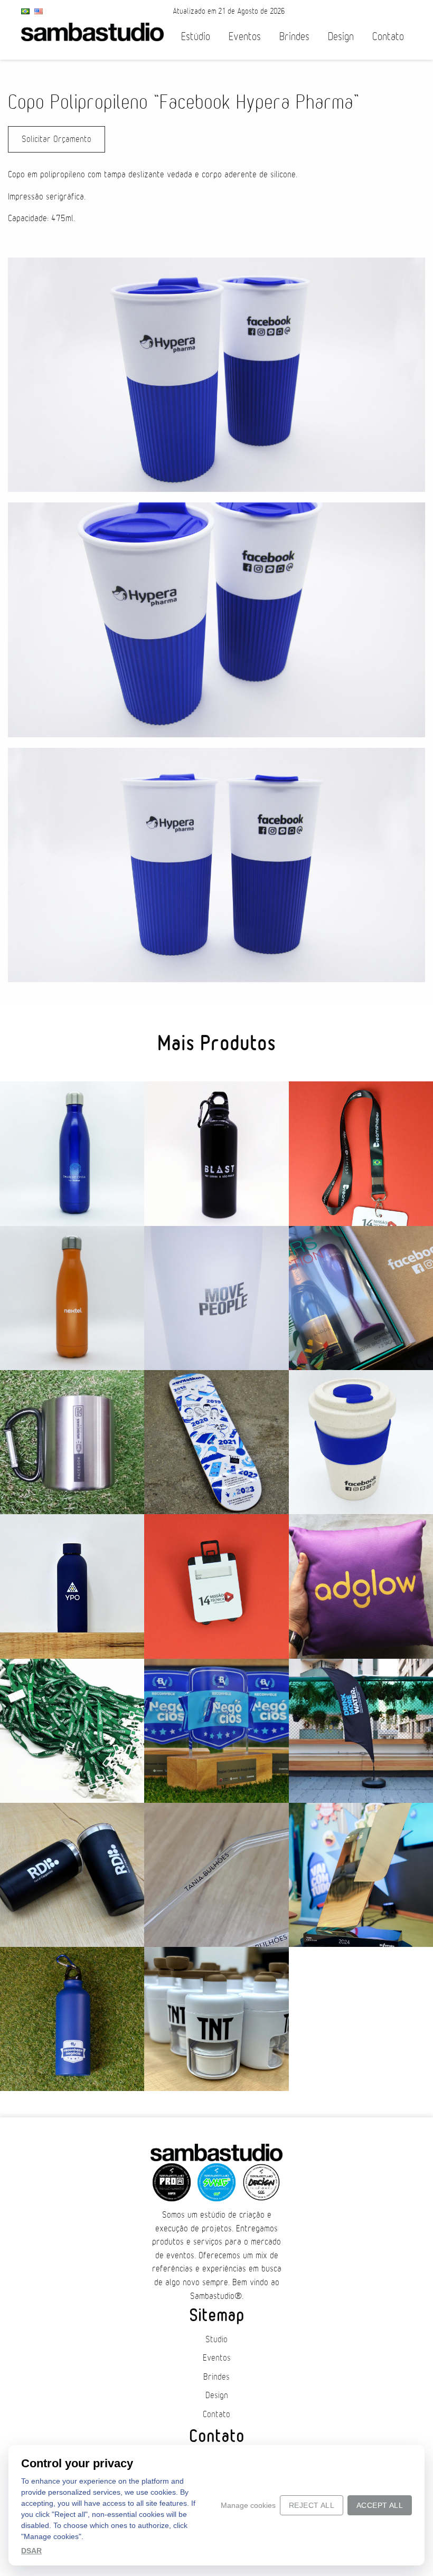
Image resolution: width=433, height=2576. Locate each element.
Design (341, 37)
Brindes (294, 37)
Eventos (245, 37)
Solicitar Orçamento (57, 139)
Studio (216, 2340)
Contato (388, 37)
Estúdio (196, 37)
